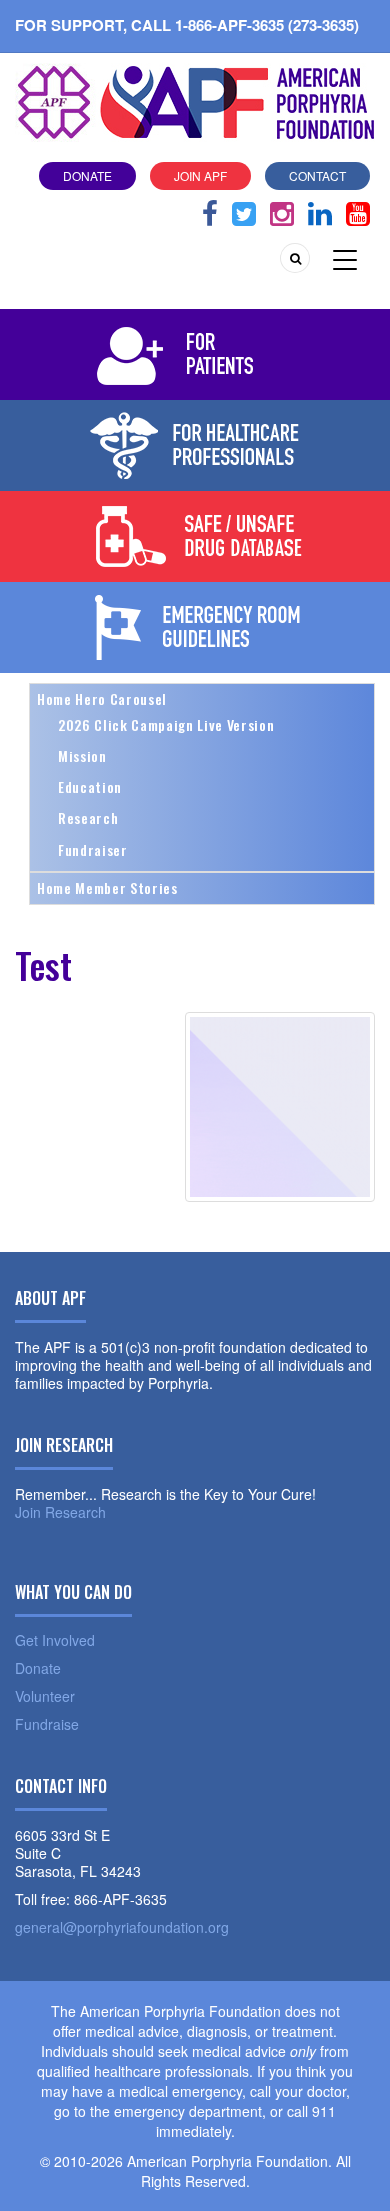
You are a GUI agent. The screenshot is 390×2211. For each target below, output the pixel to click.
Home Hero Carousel (102, 698)
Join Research (60, 1512)
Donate (87, 175)
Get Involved (55, 1640)
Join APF (200, 175)
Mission (82, 755)
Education (90, 786)
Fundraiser (93, 849)
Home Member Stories (107, 887)
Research (88, 817)
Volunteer (45, 1696)
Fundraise (47, 1724)
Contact (317, 175)
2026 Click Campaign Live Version (166, 724)
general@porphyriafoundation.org (122, 1927)
